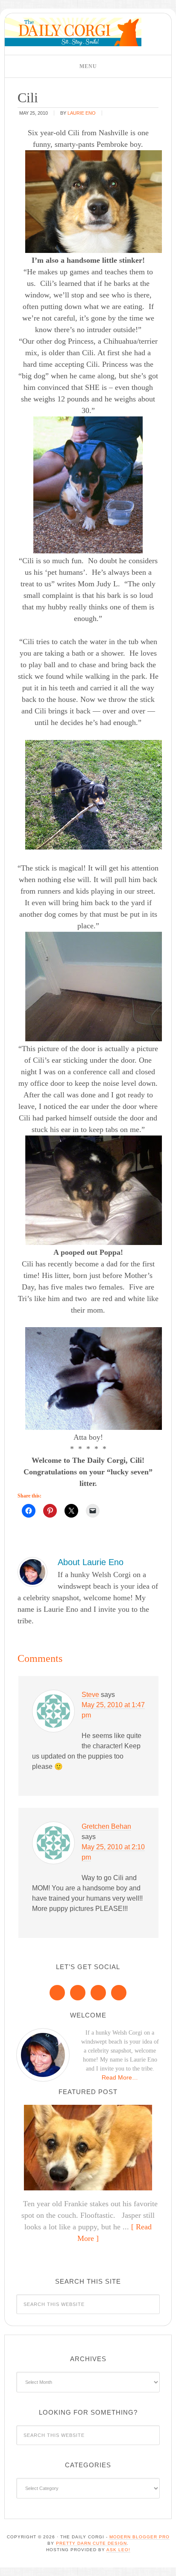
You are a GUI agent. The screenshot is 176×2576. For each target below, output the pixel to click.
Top (166, 2564)
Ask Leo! (118, 2550)
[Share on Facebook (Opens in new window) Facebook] (29, 1511)
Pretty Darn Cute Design (91, 2543)
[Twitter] (98, 1993)
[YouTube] (119, 1993)
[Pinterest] (78, 1993)
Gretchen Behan (106, 1826)
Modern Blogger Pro (139, 2537)
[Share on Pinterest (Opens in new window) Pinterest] (50, 1511)
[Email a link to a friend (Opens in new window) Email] (93, 1511)
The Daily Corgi (73, 32)
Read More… (120, 2077)
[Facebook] (57, 1993)
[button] (88, 66)
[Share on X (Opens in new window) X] (71, 1511)
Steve (90, 1695)
